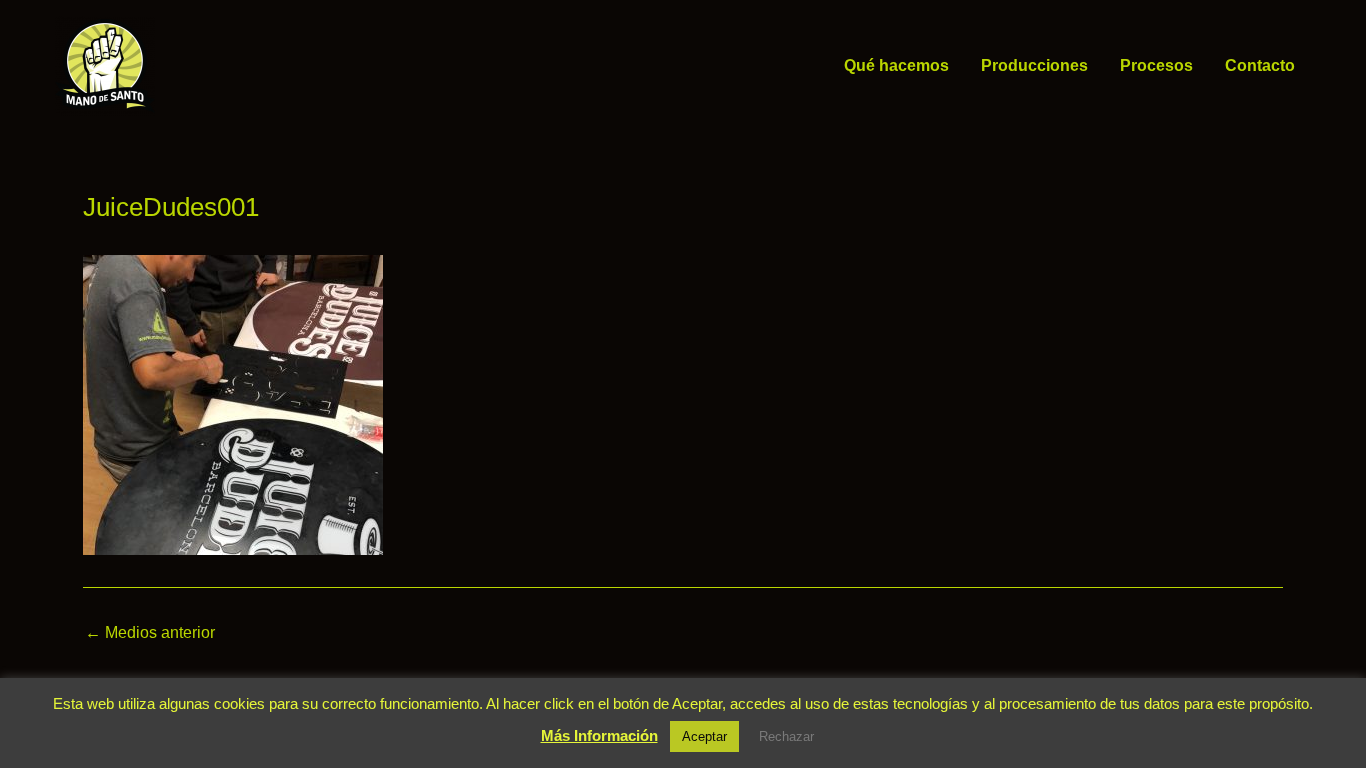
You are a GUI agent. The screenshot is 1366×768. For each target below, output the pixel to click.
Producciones (1034, 65)
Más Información (599, 735)
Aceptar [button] (704, 736)
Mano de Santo (183, 65)
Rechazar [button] (786, 736)
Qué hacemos (896, 65)
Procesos (1156, 65)
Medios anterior (150, 633)
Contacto (1260, 65)
